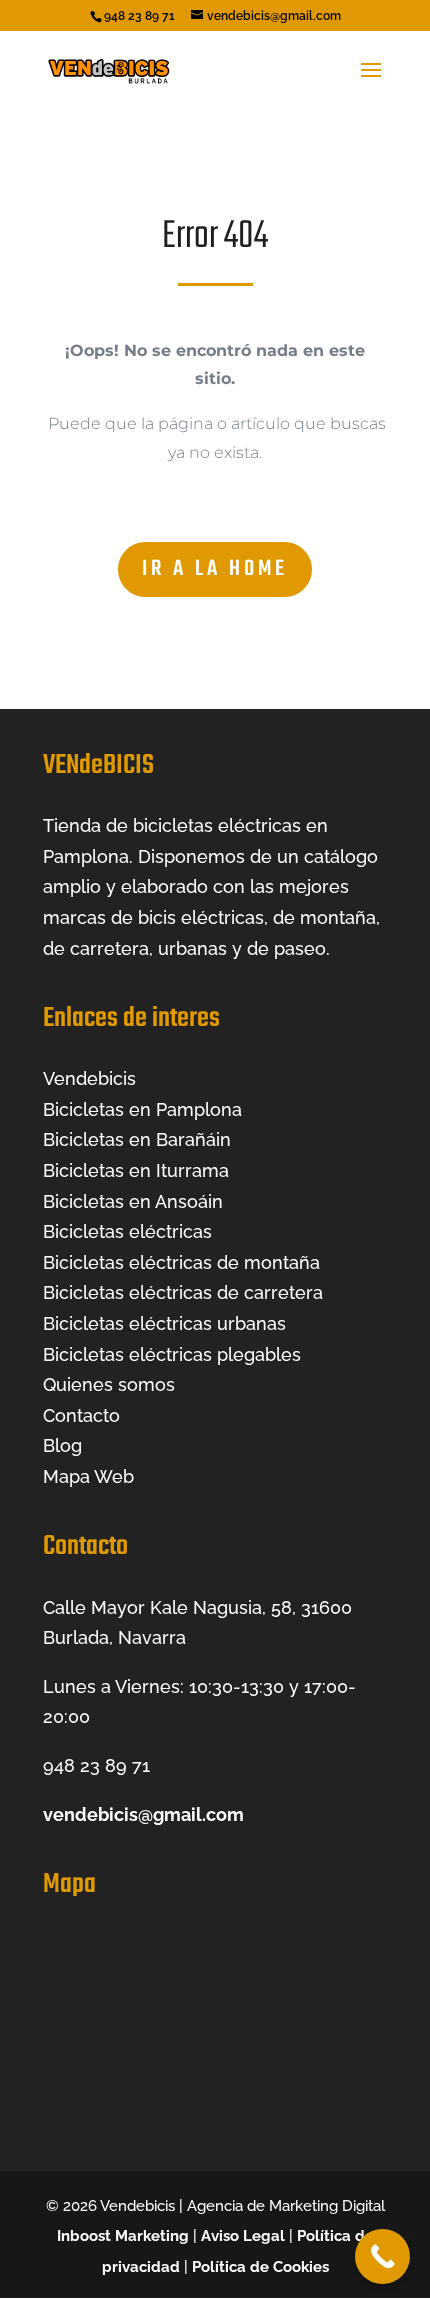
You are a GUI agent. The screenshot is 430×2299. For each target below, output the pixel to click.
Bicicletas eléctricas (127, 1231)
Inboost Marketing (123, 2236)
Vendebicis (89, 1078)
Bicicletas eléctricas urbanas (164, 1323)
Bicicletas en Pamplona (142, 1109)
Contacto (81, 1415)
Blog (62, 1445)
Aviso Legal (243, 2236)
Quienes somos (109, 1384)
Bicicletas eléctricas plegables (172, 1354)
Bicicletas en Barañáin (137, 1139)
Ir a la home (215, 569)
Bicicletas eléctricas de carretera (183, 1292)
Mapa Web (88, 1476)
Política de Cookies (260, 2267)
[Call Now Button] (382, 2256)
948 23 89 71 (96, 1765)
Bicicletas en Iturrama (136, 1170)
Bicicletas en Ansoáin (133, 1201)
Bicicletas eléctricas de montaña (181, 1262)
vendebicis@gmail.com (143, 1814)
